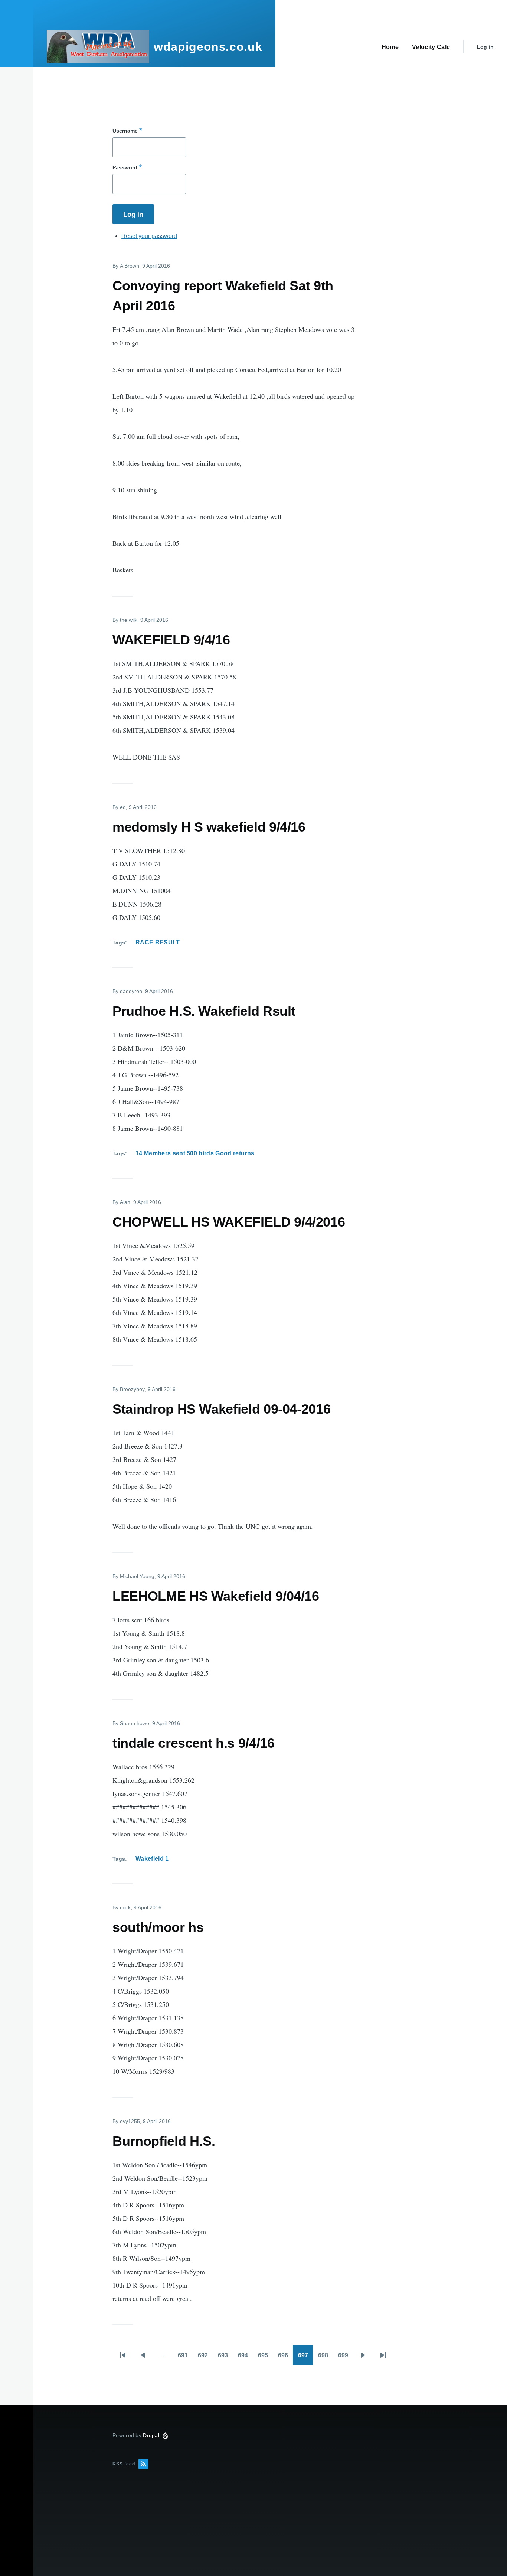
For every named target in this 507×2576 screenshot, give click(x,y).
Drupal (151, 2435)
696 (285, 2358)
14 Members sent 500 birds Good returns (195, 1153)
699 (346, 2358)
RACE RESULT (158, 942)
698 (326, 2358)
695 (265, 2358)
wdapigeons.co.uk (208, 47)
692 (205, 2358)
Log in (485, 47)
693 (225, 2358)
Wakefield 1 (152, 1859)
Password (125, 167)
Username (125, 131)
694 (245, 2358)
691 (185, 2358)
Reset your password (149, 236)
